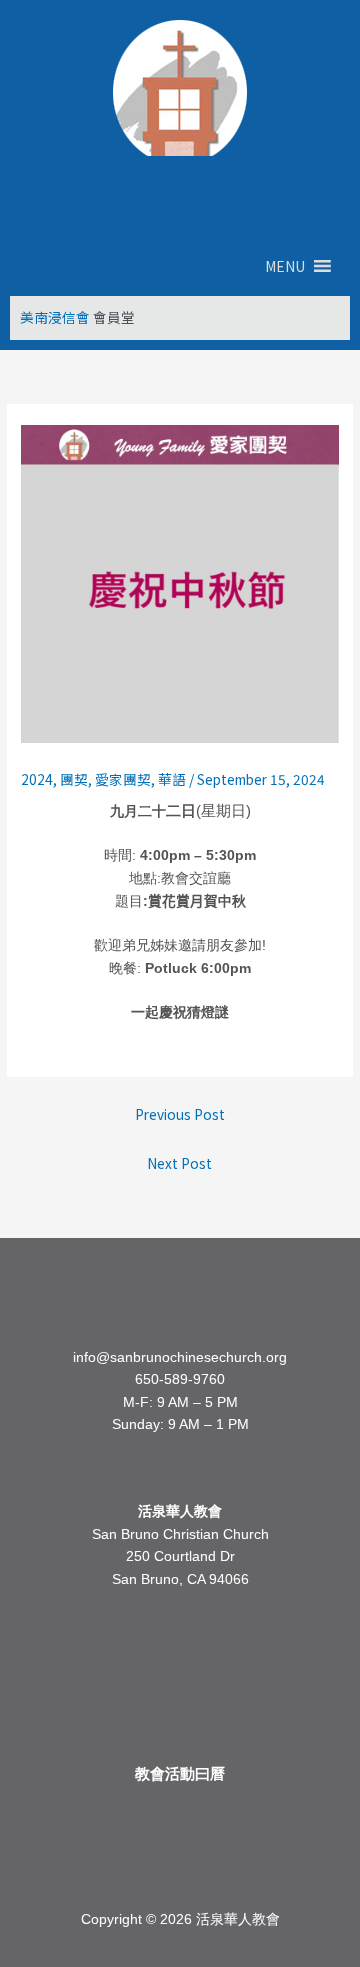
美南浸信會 (55, 317)
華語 (172, 779)
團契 (74, 779)
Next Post (179, 1163)
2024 (37, 779)
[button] (285, 266)
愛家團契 (123, 779)
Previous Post (180, 1114)
